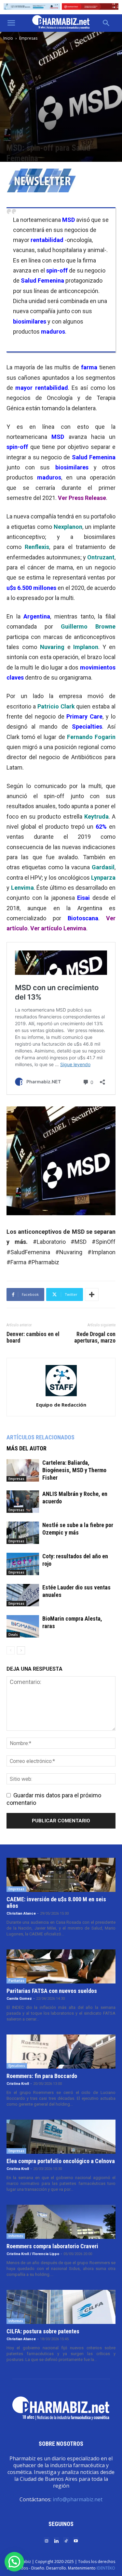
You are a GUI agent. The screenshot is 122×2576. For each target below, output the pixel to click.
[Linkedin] (56, 2540)
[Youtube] (76, 2540)
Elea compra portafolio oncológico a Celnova (61, 2161)
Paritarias (16, 1981)
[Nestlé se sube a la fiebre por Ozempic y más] (23, 1533)
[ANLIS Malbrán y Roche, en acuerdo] (23, 1502)
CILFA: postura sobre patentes (43, 2331)
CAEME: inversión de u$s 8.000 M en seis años (56, 1902)
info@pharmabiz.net (78, 2499)
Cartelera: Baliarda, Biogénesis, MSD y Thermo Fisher (74, 1470)
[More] (92, 1294)
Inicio (8, 38)
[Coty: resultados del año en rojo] (23, 1564)
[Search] (106, 23)
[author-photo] (61, 1396)
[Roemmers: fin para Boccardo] (61, 2052)
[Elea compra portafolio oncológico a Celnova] (61, 2137)
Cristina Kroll (18, 2084)
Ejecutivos (17, 2066)
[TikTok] (66, 2540)
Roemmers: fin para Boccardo (42, 2076)
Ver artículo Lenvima (58, 928)
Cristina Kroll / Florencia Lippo (33, 2254)
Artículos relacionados (41, 1437)
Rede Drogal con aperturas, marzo (95, 1337)
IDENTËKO (106, 2568)
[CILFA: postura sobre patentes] (61, 2307)
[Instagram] (47, 2540)
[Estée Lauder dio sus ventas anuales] (23, 1595)
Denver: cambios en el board (33, 1337)
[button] (11, 23)
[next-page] (21, 1650)
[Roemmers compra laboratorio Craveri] (61, 2222)
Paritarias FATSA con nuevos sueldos (52, 1991)
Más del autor (27, 1448)
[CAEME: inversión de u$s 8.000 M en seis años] (61, 1875)
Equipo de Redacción (61, 1405)
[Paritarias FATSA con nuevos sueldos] (61, 1966)
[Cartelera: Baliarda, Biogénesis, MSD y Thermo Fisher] (23, 1470)
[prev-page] (11, 1650)
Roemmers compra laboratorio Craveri (52, 2246)
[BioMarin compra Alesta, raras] (23, 1626)
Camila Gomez (19, 1999)
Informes (16, 2236)
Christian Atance (21, 1913)
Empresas (28, 38)
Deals (13, 1635)
